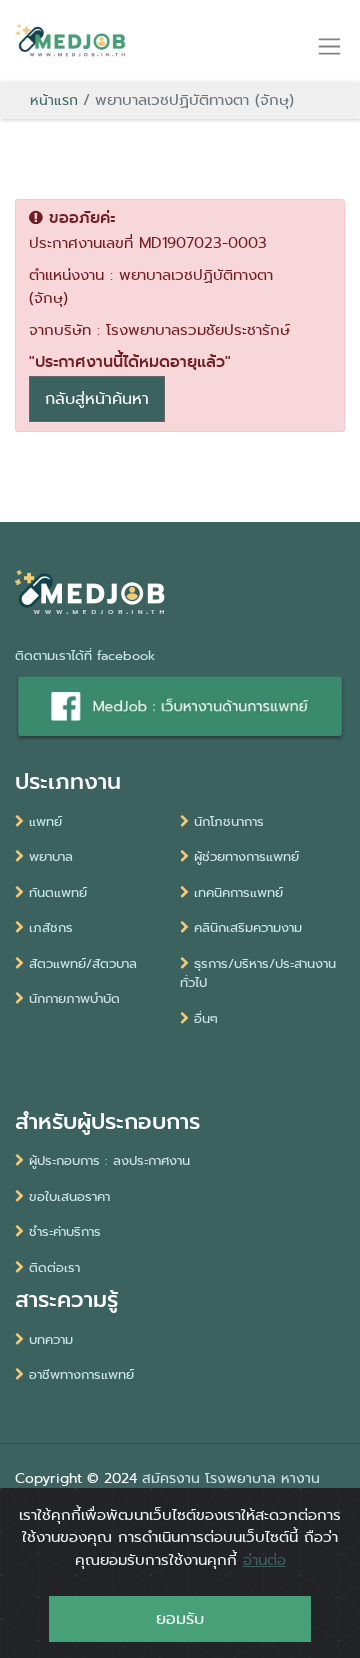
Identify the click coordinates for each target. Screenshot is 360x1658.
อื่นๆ (206, 1018)
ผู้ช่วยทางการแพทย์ (246, 856)
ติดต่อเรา (54, 1267)
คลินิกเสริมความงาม (248, 927)
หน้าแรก (54, 100)
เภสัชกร (51, 927)
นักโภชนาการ (229, 821)
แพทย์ (45, 821)
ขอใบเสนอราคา (69, 1196)
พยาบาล (51, 856)
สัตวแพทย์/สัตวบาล (83, 963)
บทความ (51, 1339)
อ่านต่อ (264, 1560)
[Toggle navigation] (329, 46)
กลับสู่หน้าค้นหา (97, 398)
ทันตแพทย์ (58, 892)
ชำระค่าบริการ (65, 1231)
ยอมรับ (180, 1618)
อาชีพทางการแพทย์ (81, 1374)
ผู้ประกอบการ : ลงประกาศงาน (109, 1160)
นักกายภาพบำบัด (74, 998)
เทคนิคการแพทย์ (238, 892)
